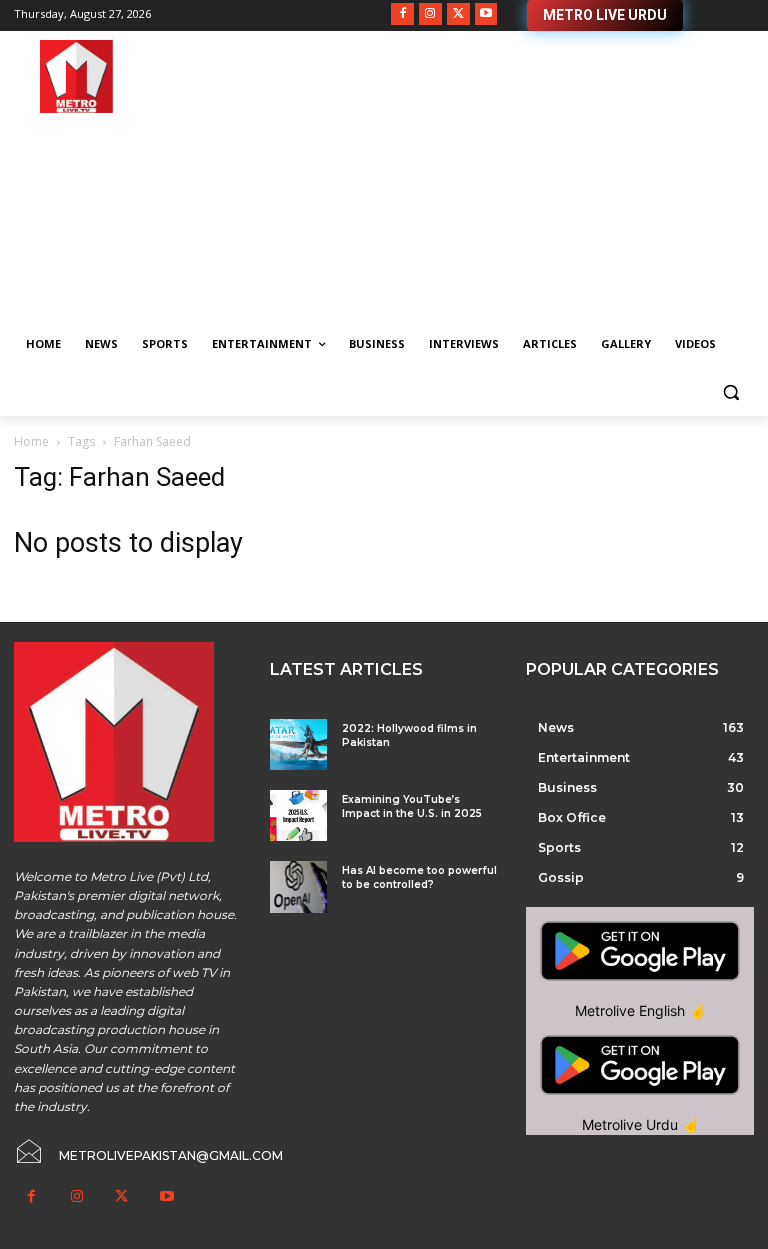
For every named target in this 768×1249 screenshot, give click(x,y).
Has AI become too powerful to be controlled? (419, 877)
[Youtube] (486, 14)
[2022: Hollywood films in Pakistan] (298, 744)
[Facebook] (402, 14)
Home (31, 441)
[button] (730, 392)
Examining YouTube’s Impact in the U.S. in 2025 (412, 806)
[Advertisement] (520, 180)
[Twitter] (458, 14)
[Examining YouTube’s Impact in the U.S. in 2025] (298, 815)
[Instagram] (430, 14)
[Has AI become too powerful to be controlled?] (298, 886)
